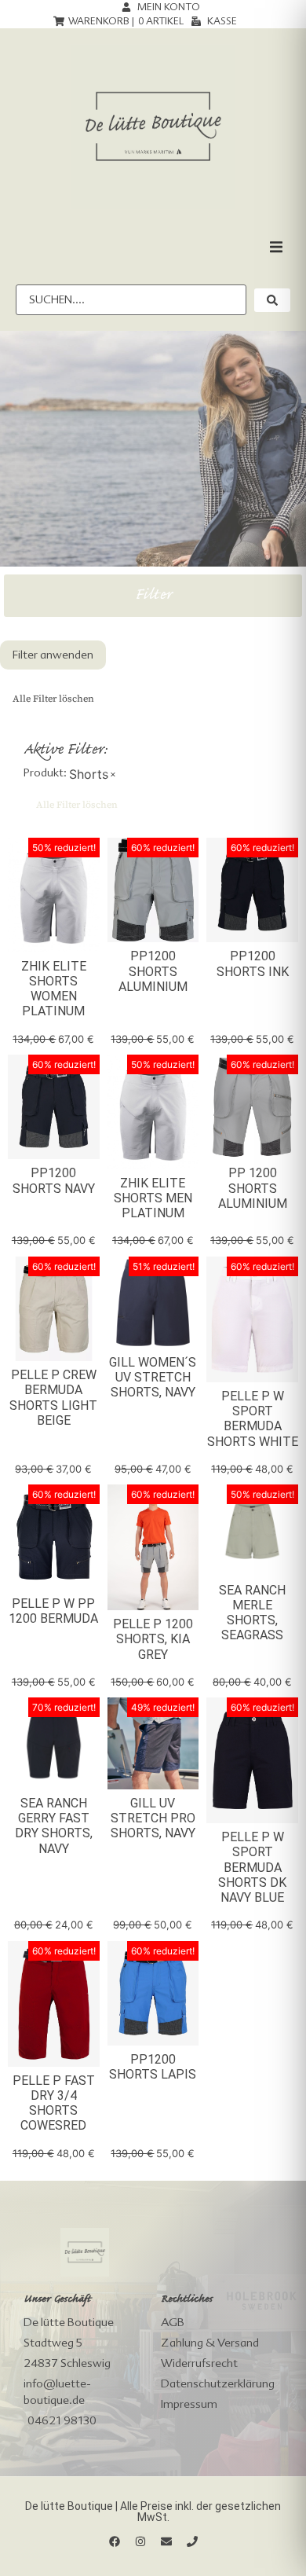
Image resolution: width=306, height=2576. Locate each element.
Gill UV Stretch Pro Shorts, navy (153, 1818)
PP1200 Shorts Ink (253, 963)
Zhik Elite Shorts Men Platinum (153, 1198)
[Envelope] (166, 2541)
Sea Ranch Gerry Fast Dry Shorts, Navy (54, 1826)
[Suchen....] (131, 300)
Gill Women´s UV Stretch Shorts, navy (153, 1377)
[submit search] (272, 300)
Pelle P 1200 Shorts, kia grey (153, 1639)
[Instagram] (140, 2541)
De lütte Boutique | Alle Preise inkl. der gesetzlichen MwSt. (153, 2512)
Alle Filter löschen (53, 699)
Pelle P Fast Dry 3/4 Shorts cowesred (54, 2103)
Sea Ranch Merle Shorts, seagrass (252, 1613)
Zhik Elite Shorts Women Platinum (54, 989)
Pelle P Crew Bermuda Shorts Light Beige (53, 1398)
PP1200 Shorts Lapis (153, 2067)
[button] (276, 247)
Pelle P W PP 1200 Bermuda (53, 1611)
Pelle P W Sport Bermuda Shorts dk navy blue (252, 1867)
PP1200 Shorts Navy (54, 1180)
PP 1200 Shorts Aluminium (253, 1188)
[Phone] (192, 2541)
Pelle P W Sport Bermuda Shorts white (253, 1419)
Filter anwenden (53, 655)
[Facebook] (115, 2541)
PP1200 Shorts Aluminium (153, 971)
